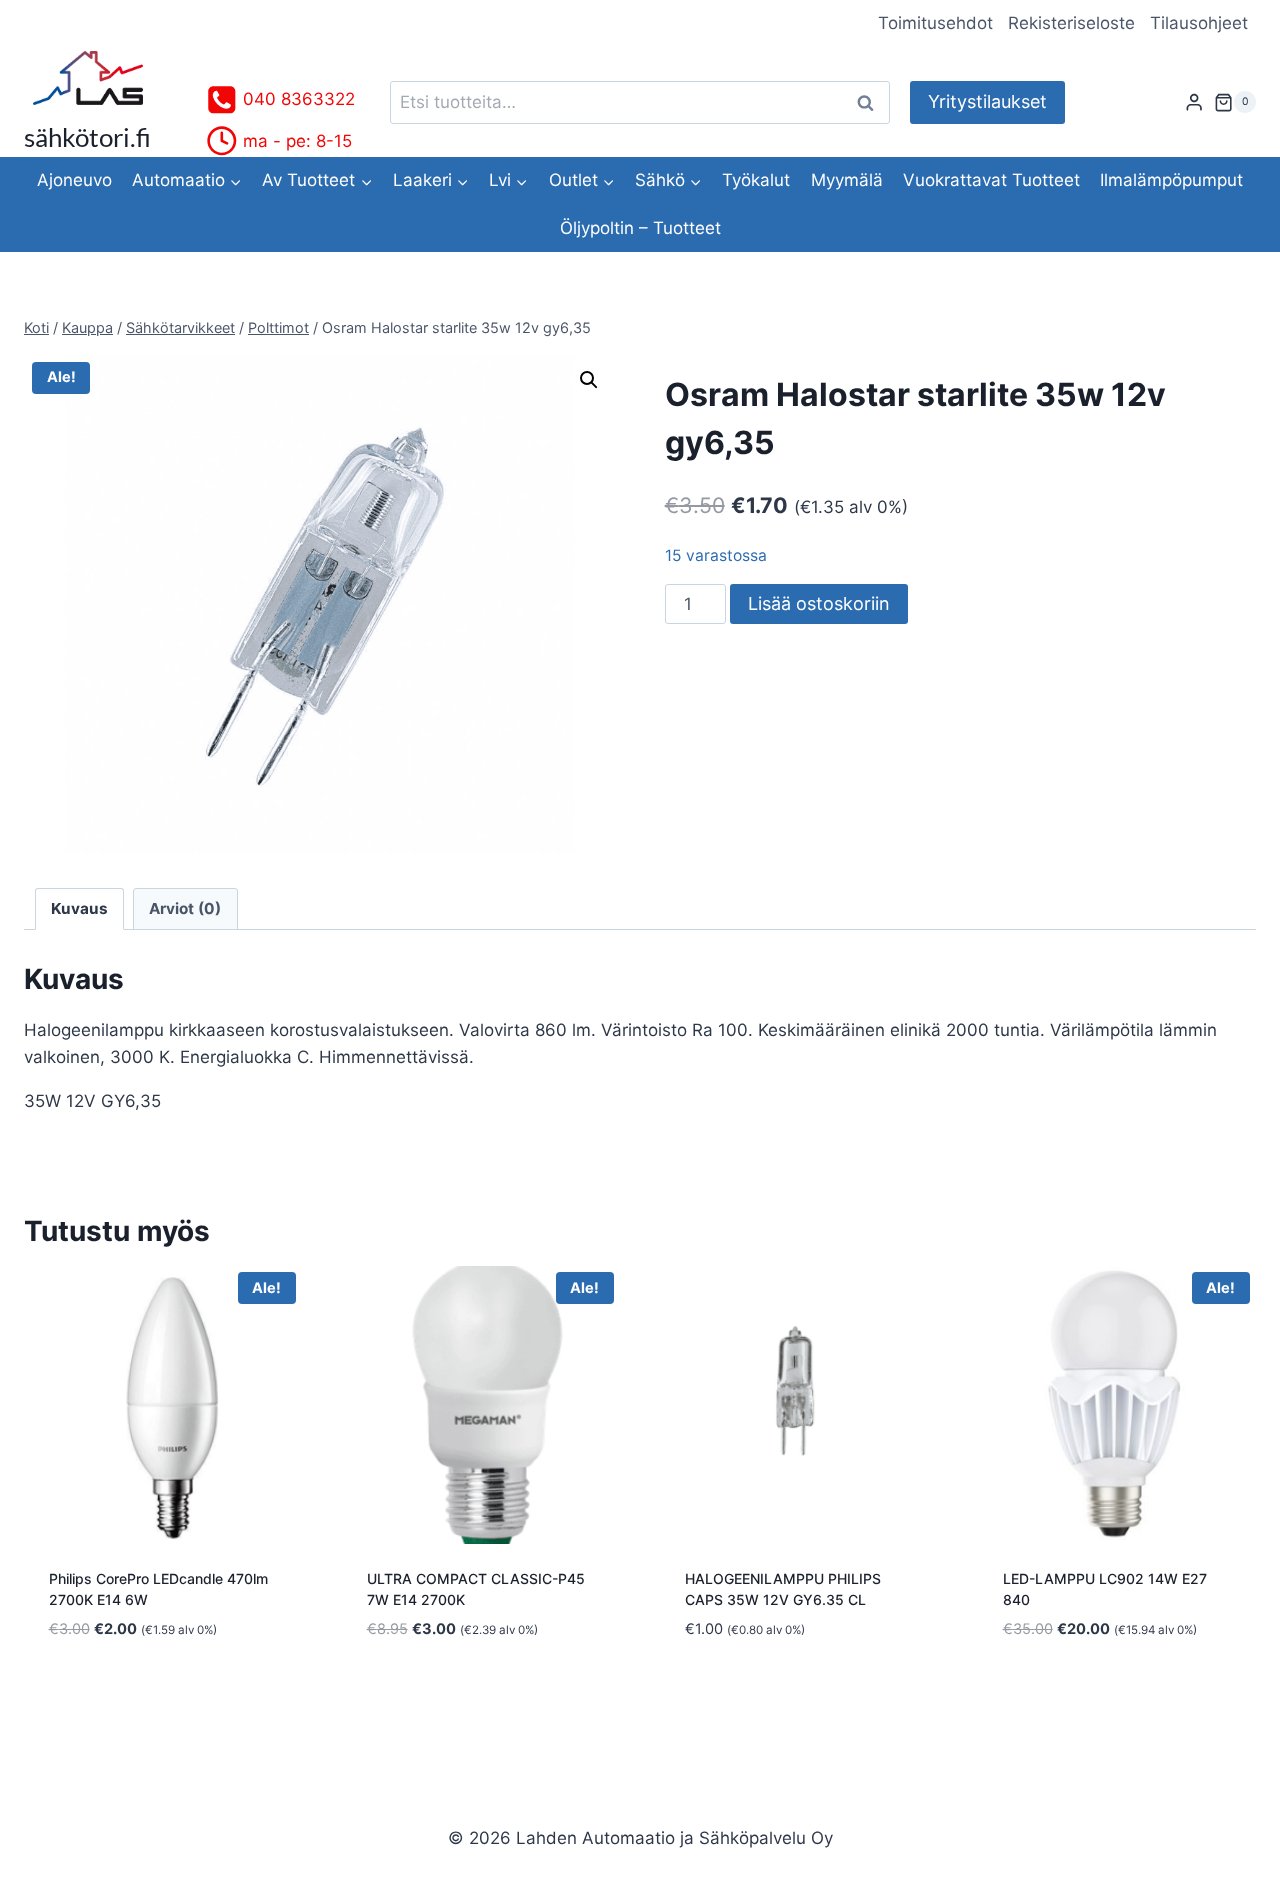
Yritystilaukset (987, 101)
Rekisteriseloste (1071, 23)
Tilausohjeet (1199, 23)
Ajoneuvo (74, 180)
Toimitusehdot (935, 23)
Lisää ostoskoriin (819, 603)
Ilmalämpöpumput (1171, 180)
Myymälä (847, 180)
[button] (589, 380)
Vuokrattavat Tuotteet (991, 180)
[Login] (1194, 102)
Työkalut (756, 180)
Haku (871, 102)
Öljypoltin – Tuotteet (640, 228)
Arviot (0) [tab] (185, 908)
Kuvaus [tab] (79, 908)
